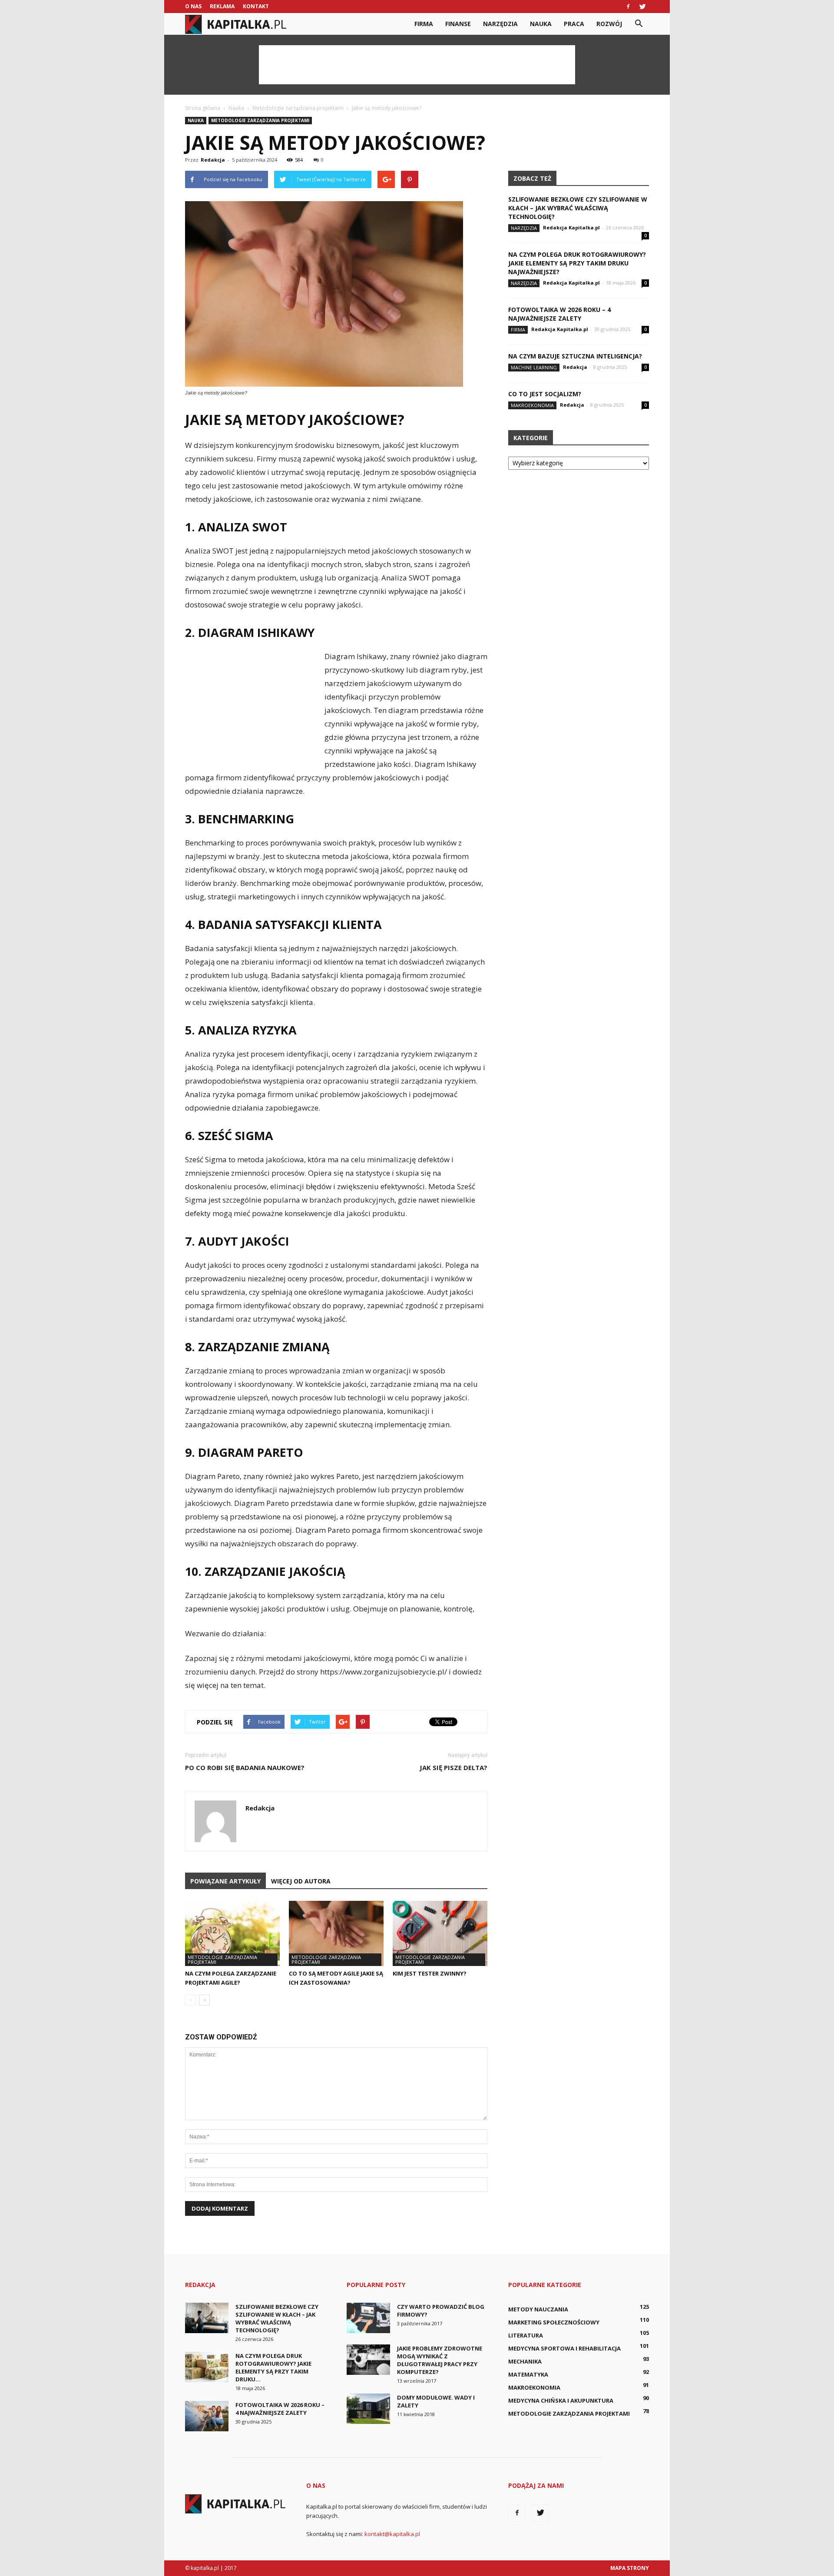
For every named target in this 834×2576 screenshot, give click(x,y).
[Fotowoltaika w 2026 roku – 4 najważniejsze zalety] (207, 2416)
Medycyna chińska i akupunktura (561, 2400)
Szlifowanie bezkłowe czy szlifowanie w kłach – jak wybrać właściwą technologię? (578, 208)
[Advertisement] (417, 65)
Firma (424, 24)
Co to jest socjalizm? (545, 394)
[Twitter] (642, 7)
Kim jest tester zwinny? (430, 1973)
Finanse (458, 24)
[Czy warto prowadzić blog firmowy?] (368, 2318)
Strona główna (203, 108)
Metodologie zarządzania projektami (260, 120)
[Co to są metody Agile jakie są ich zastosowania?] (336, 1933)
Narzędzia (500, 24)
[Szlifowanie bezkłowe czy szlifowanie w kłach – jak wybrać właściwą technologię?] (207, 2318)
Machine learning (534, 367)
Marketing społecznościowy (554, 2322)
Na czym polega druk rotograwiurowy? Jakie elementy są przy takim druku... (273, 2367)
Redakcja (213, 160)
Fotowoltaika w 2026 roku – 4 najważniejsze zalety (559, 314)
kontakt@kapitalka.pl (392, 2534)
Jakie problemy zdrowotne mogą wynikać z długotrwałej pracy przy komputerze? (440, 2360)
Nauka (541, 24)
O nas (193, 6)
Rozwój (609, 24)
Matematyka (528, 2374)
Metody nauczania (538, 2309)
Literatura (526, 2335)
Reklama (222, 6)
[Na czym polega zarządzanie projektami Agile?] (232, 1933)
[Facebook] (628, 7)
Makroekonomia (532, 405)
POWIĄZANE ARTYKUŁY (225, 1881)
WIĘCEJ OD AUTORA (301, 1881)
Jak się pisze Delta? (453, 1767)
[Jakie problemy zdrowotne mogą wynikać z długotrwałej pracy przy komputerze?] (368, 2360)
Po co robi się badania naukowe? (245, 1767)
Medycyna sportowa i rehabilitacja (564, 2348)
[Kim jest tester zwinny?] (440, 1933)
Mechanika (525, 2361)
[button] (639, 24)
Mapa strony (630, 2568)
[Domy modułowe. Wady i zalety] (368, 2409)
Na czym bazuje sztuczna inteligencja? (575, 356)
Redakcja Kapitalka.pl (571, 227)
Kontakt (256, 6)
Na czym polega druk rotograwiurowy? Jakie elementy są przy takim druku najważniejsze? (577, 263)
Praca (574, 24)
